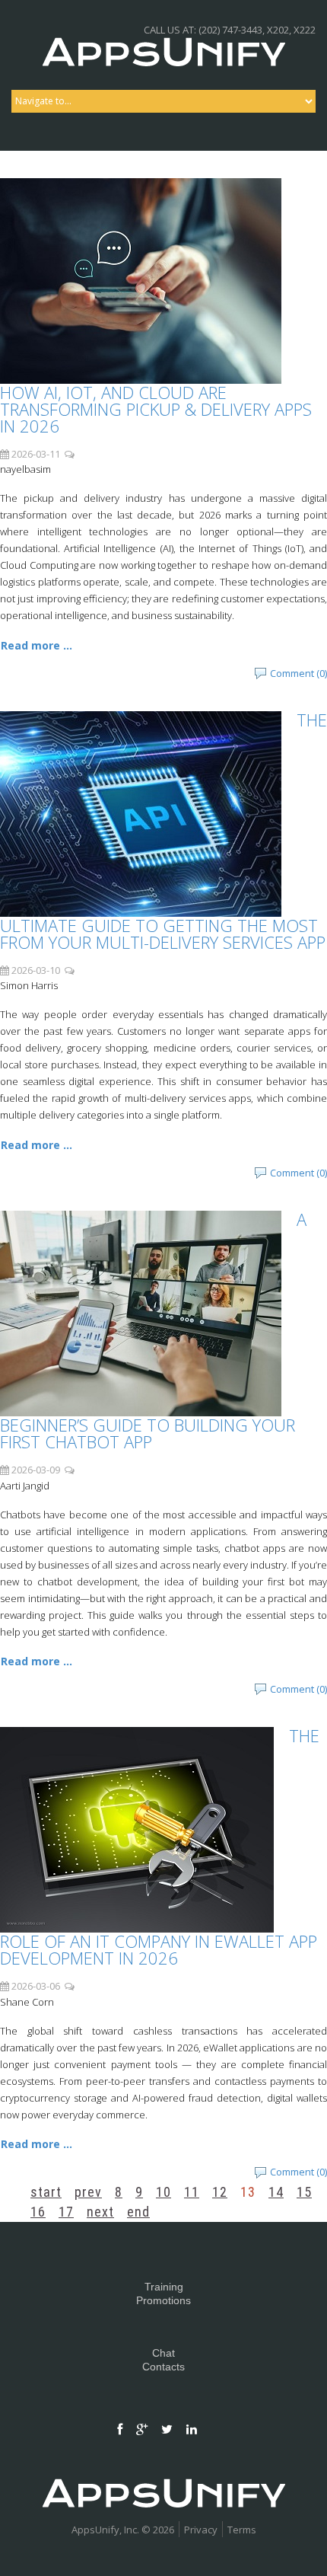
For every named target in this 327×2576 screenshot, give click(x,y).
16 (38, 2212)
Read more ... (37, 645)
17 (66, 2212)
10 (163, 2192)
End (138, 2212)
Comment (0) (298, 673)
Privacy (201, 2530)
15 (304, 2192)
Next (100, 2212)
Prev (88, 2192)
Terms (242, 2530)
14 (276, 2192)
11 (192, 2192)
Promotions (163, 2300)
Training (164, 2287)
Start (46, 2192)
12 (220, 2192)
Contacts (163, 2367)
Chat (163, 2353)
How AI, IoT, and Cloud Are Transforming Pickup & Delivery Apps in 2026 (156, 409)
